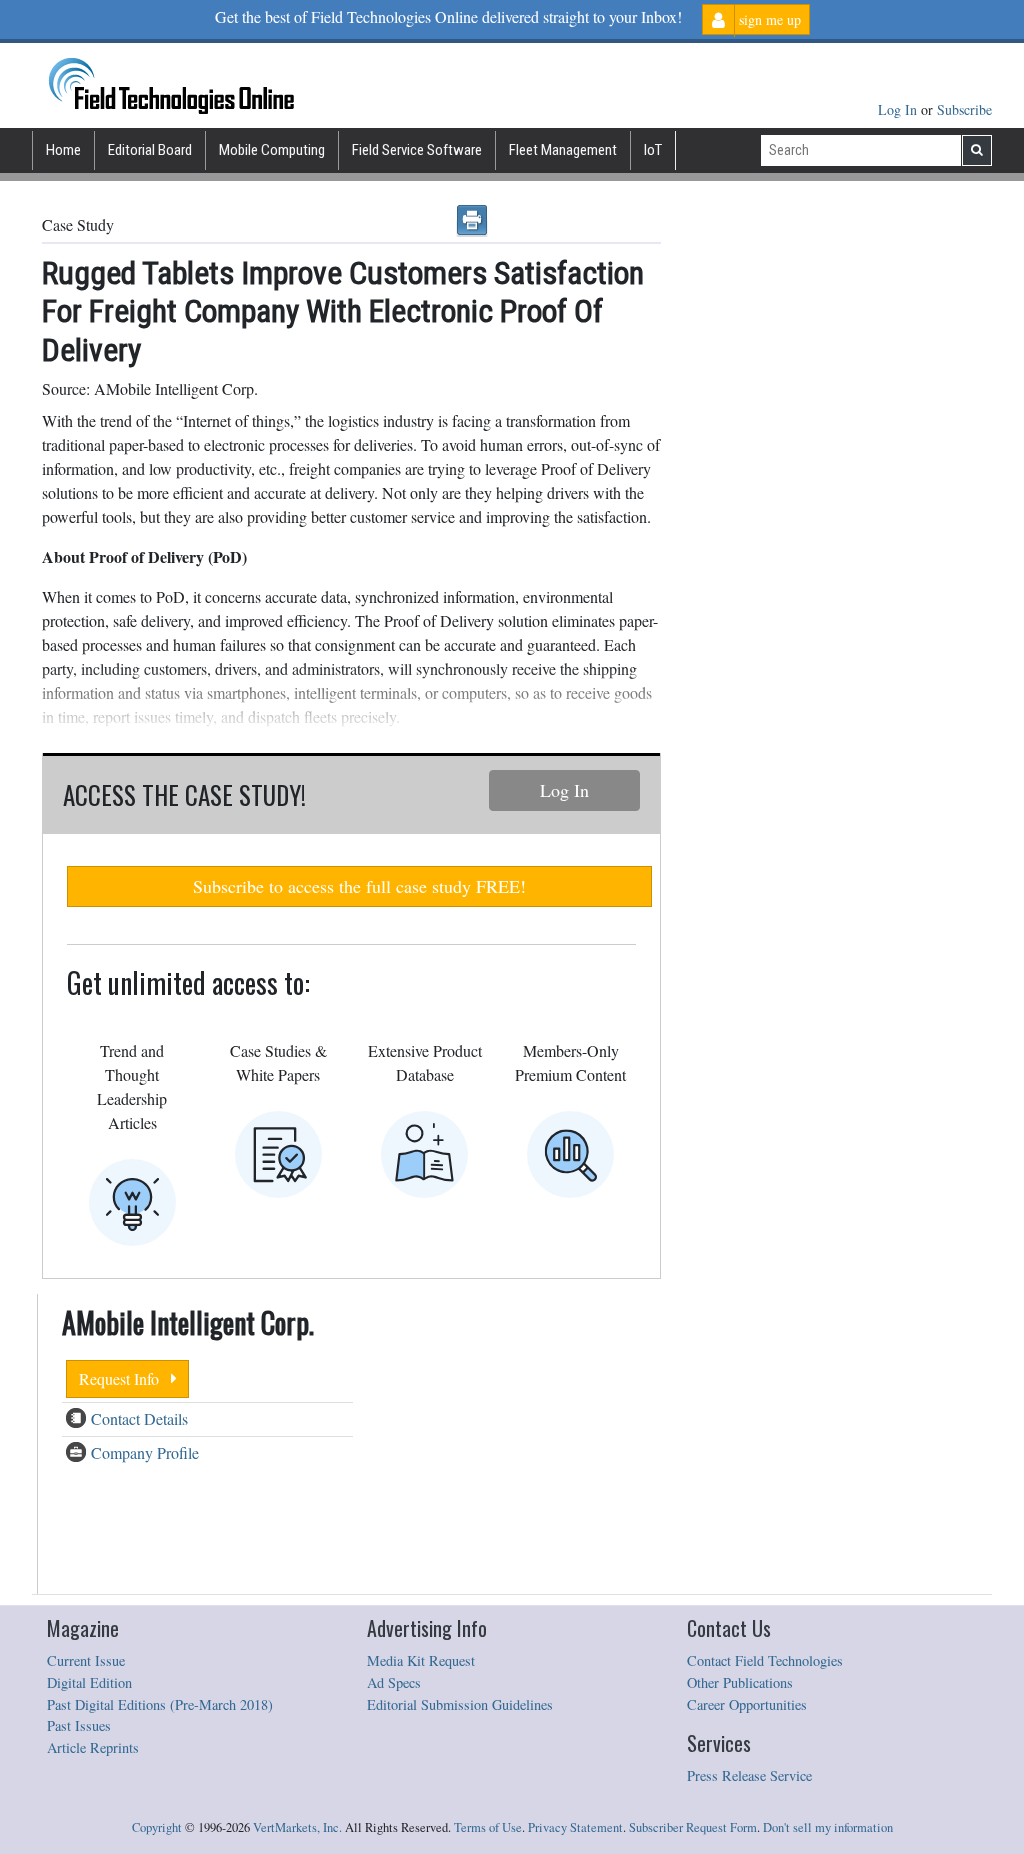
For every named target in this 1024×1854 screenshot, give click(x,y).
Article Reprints (93, 1747)
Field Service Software (417, 150)
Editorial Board (150, 150)
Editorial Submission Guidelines (460, 1704)
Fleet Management (563, 150)
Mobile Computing (272, 150)
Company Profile (145, 1452)
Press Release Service (749, 1775)
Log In (899, 109)
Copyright (157, 1827)
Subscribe (964, 109)
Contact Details (139, 1418)
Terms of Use (488, 1827)
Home (63, 150)
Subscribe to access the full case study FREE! (359, 886)
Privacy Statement (575, 1827)
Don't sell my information (828, 1827)
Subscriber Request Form (693, 1827)
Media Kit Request (421, 1660)
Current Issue (86, 1660)
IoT (653, 150)
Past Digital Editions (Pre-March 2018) (160, 1704)
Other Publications (740, 1682)
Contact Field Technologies (765, 1660)
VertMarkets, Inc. (297, 1827)
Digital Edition (89, 1682)
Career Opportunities (747, 1704)
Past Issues (79, 1725)
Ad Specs (394, 1682)
